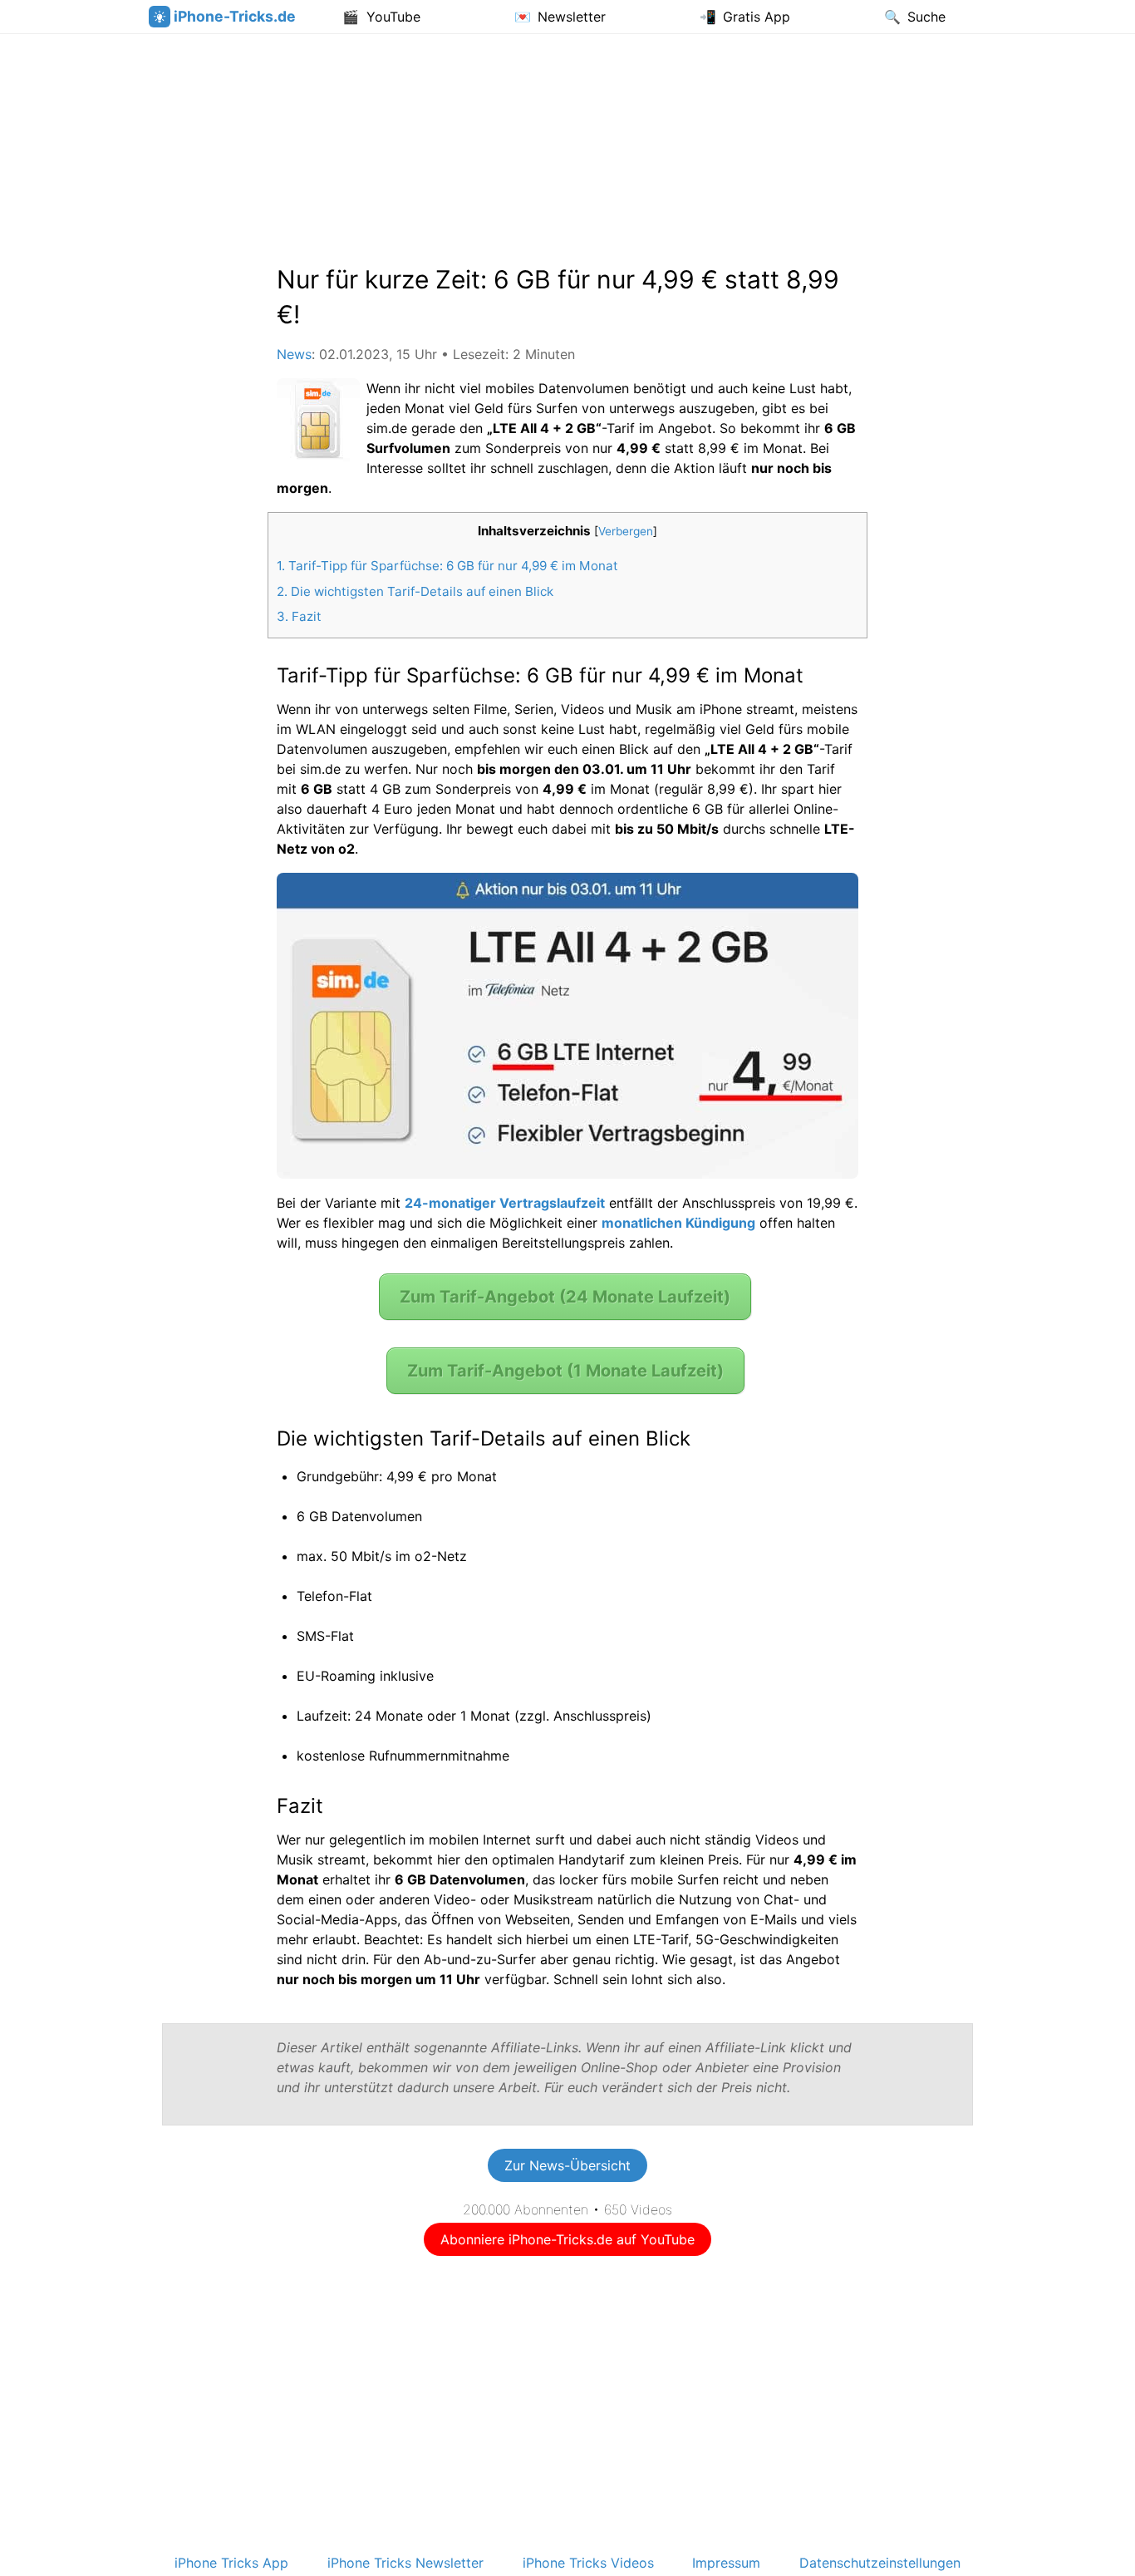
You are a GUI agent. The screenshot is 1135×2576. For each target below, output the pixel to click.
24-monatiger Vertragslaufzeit (505, 1203)
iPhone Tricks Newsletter (405, 2563)
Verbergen (626, 531)
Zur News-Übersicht (567, 2165)
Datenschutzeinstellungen (880, 2563)
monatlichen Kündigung (678, 1223)
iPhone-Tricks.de (235, 16)
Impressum (726, 2563)
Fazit (299, 616)
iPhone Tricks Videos (588, 2563)
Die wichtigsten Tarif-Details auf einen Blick (415, 591)
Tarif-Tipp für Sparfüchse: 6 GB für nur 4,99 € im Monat (447, 566)
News (294, 354)
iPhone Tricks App (231, 2563)
